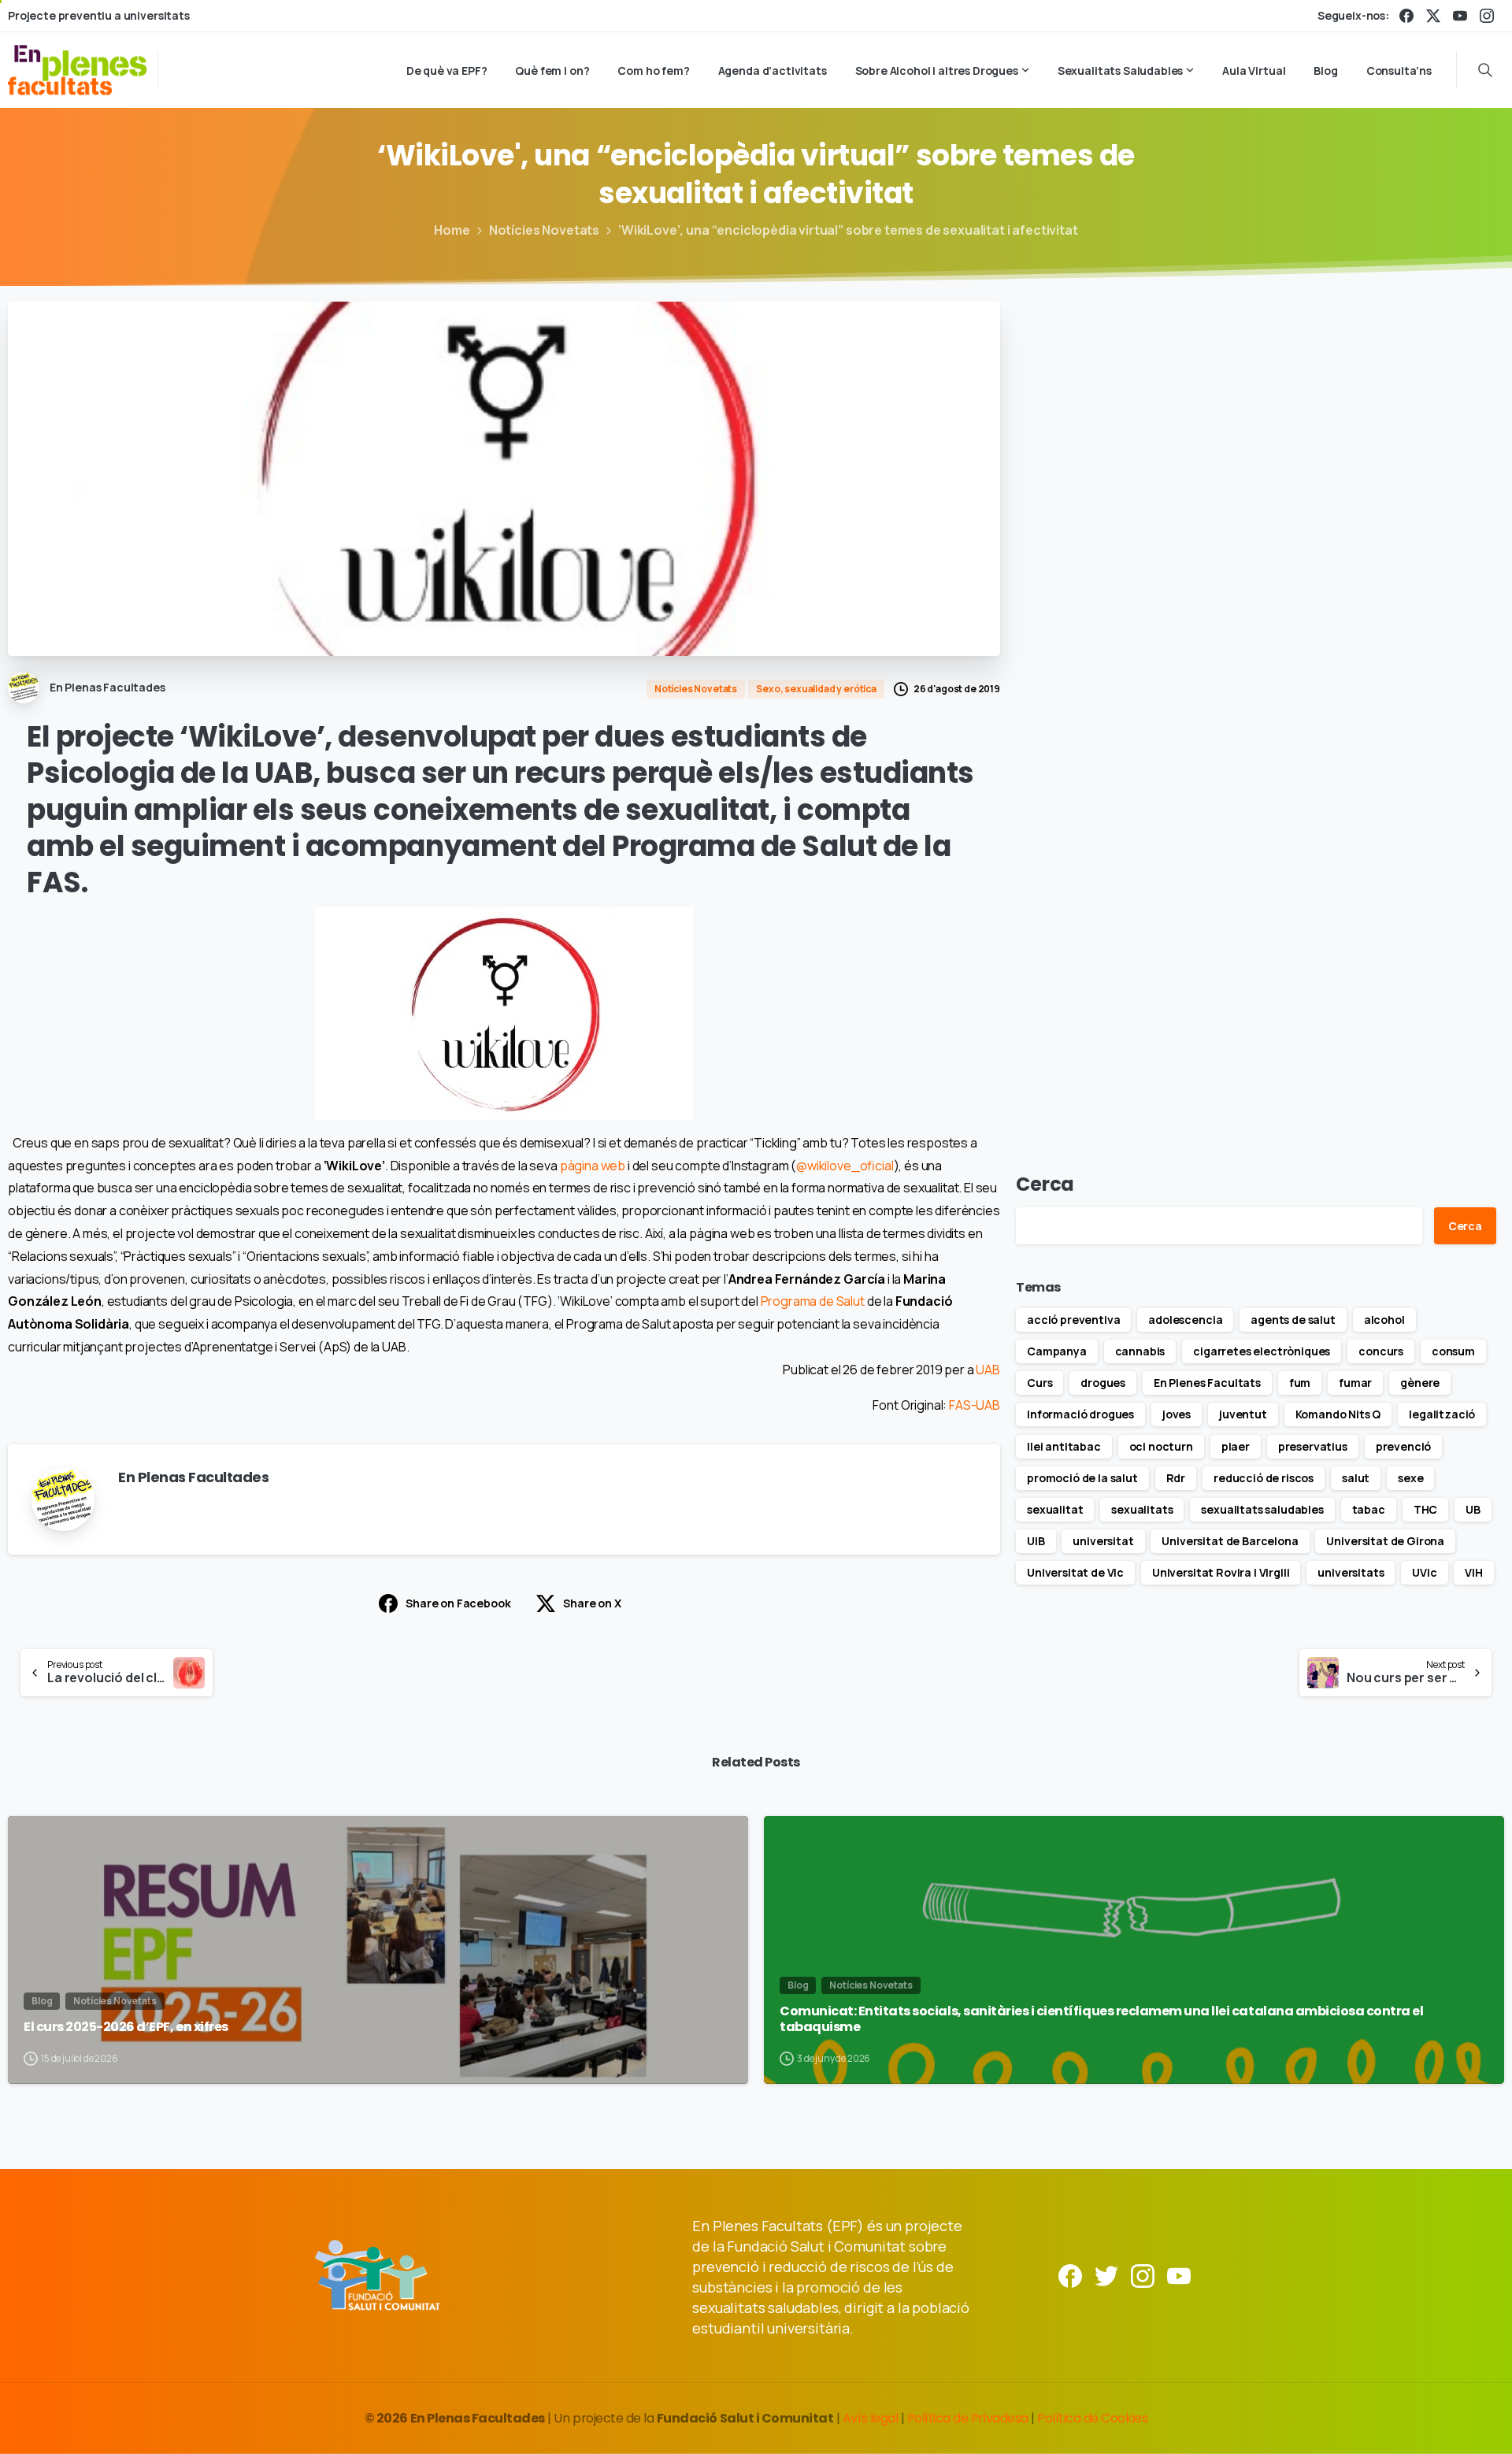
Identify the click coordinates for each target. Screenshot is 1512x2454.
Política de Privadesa (968, 2418)
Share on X (592, 1603)
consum (1453, 1351)
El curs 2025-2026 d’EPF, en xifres (126, 2027)
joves (1177, 1414)
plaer (1236, 1446)
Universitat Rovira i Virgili (1221, 1572)
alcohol (1384, 1320)
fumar (1355, 1383)
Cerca (1045, 1184)
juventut (1243, 1414)
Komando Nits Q (1338, 1414)
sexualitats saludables (1262, 1509)
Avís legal (870, 2418)
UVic (1424, 1572)
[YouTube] (1460, 16)
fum (1300, 1383)
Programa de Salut (813, 1301)
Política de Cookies (1092, 2418)
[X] (1433, 16)
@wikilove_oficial (845, 1166)
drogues (1103, 1383)
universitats (1351, 1572)
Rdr (1176, 1478)
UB (1473, 1509)
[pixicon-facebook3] (1070, 2275)
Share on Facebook (458, 1603)
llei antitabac (1064, 1446)
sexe (1410, 1478)
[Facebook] (1406, 16)
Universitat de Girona (1385, 1541)
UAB (988, 1370)
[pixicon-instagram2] (1143, 2275)
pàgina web (593, 1166)
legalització (1442, 1414)
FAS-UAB (975, 1405)
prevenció (1404, 1446)
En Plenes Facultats (1207, 1383)
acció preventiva (1073, 1320)
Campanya (1057, 1351)
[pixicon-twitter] (1106, 2275)
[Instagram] (1487, 16)
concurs (1381, 1351)
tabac (1369, 1509)
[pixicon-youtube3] (1179, 2275)
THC (1426, 1509)
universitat (1103, 1541)
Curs (1039, 1383)
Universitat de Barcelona (1230, 1541)
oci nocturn (1161, 1446)
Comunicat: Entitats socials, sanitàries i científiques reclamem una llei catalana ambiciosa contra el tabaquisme (1102, 2020)
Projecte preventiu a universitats (99, 16)
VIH (1474, 1572)
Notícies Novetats (544, 230)
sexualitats (1142, 1509)
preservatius (1313, 1446)
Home (452, 230)
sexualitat (1055, 1509)
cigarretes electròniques (1262, 1351)
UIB (1036, 1541)
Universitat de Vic (1075, 1572)
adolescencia (1185, 1320)
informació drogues (1080, 1414)
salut (1356, 1478)
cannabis (1140, 1351)
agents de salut (1293, 1320)
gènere (1420, 1383)
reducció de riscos (1264, 1478)
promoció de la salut (1082, 1478)
